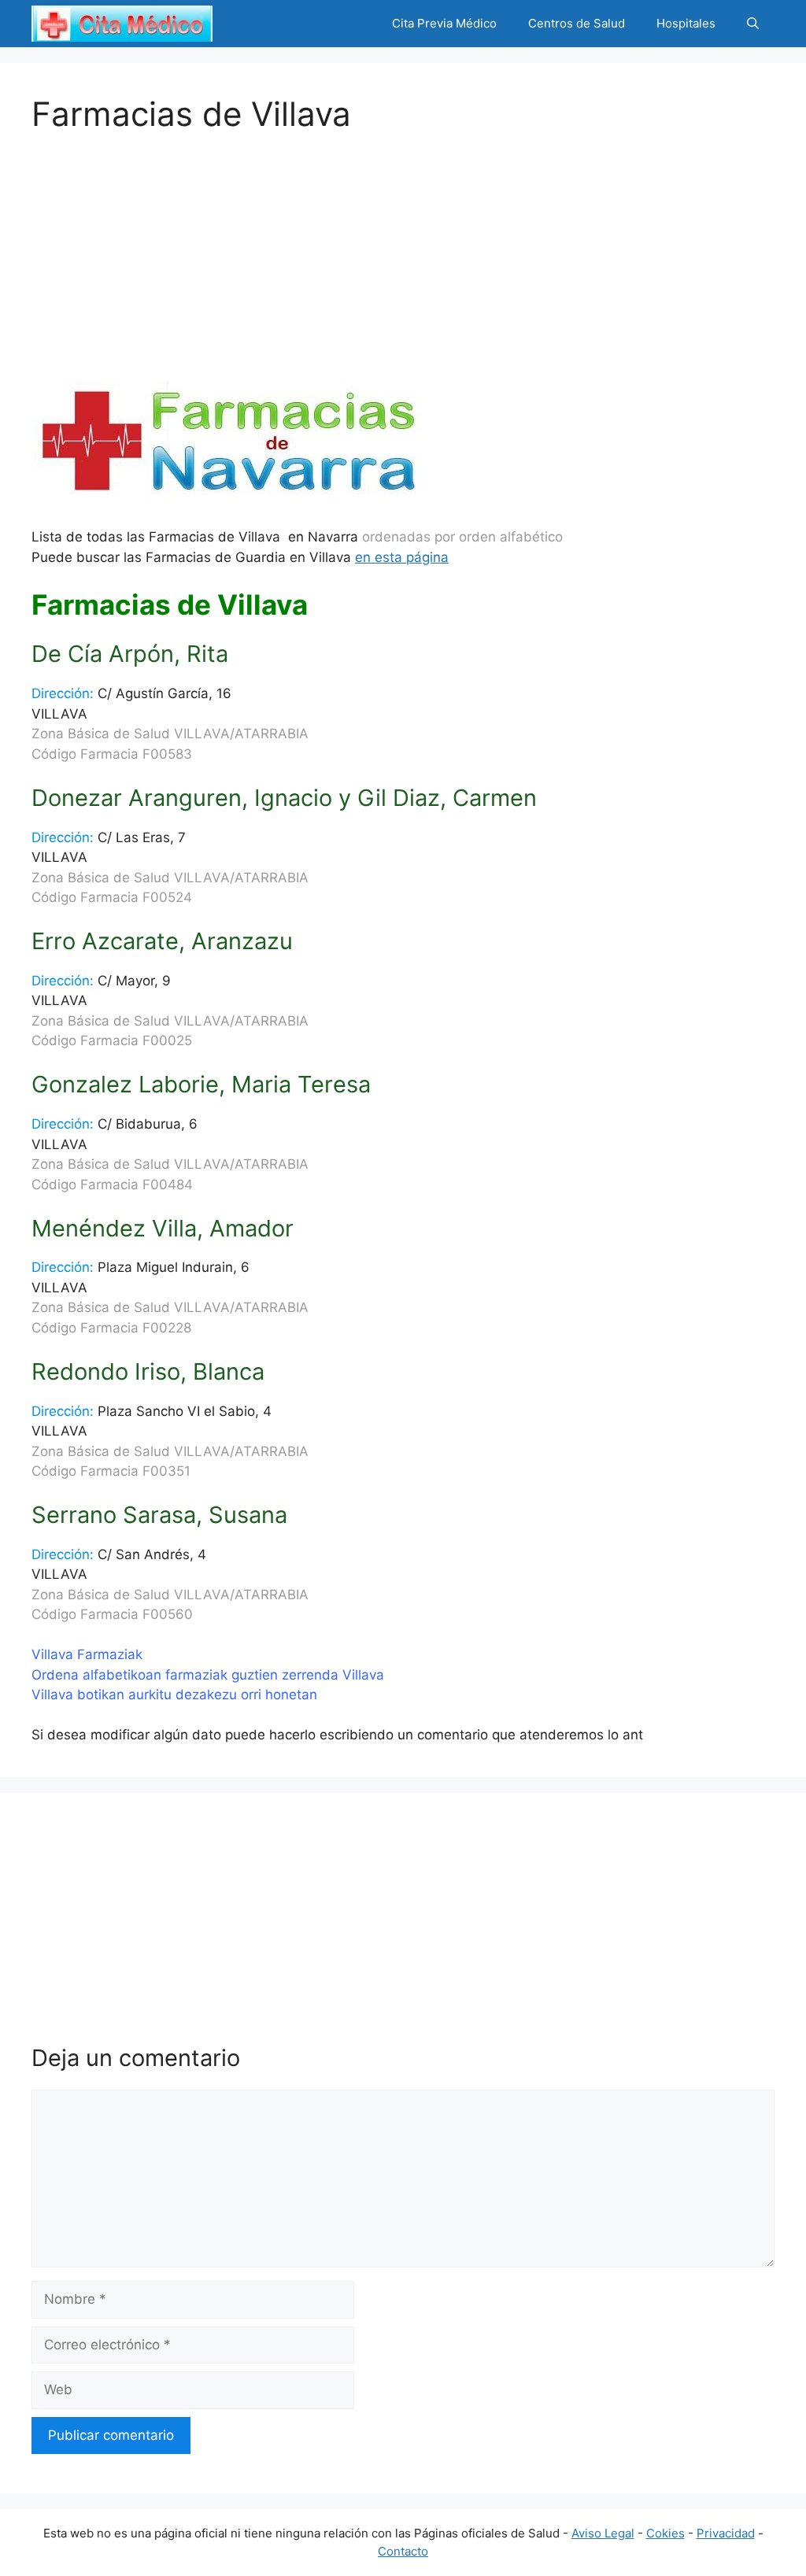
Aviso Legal (603, 2533)
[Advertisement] (403, 244)
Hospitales (686, 23)
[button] (753, 24)
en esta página (402, 557)
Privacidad (726, 2533)
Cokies (666, 2533)
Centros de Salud (577, 23)
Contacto (403, 2551)
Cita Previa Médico (444, 23)
